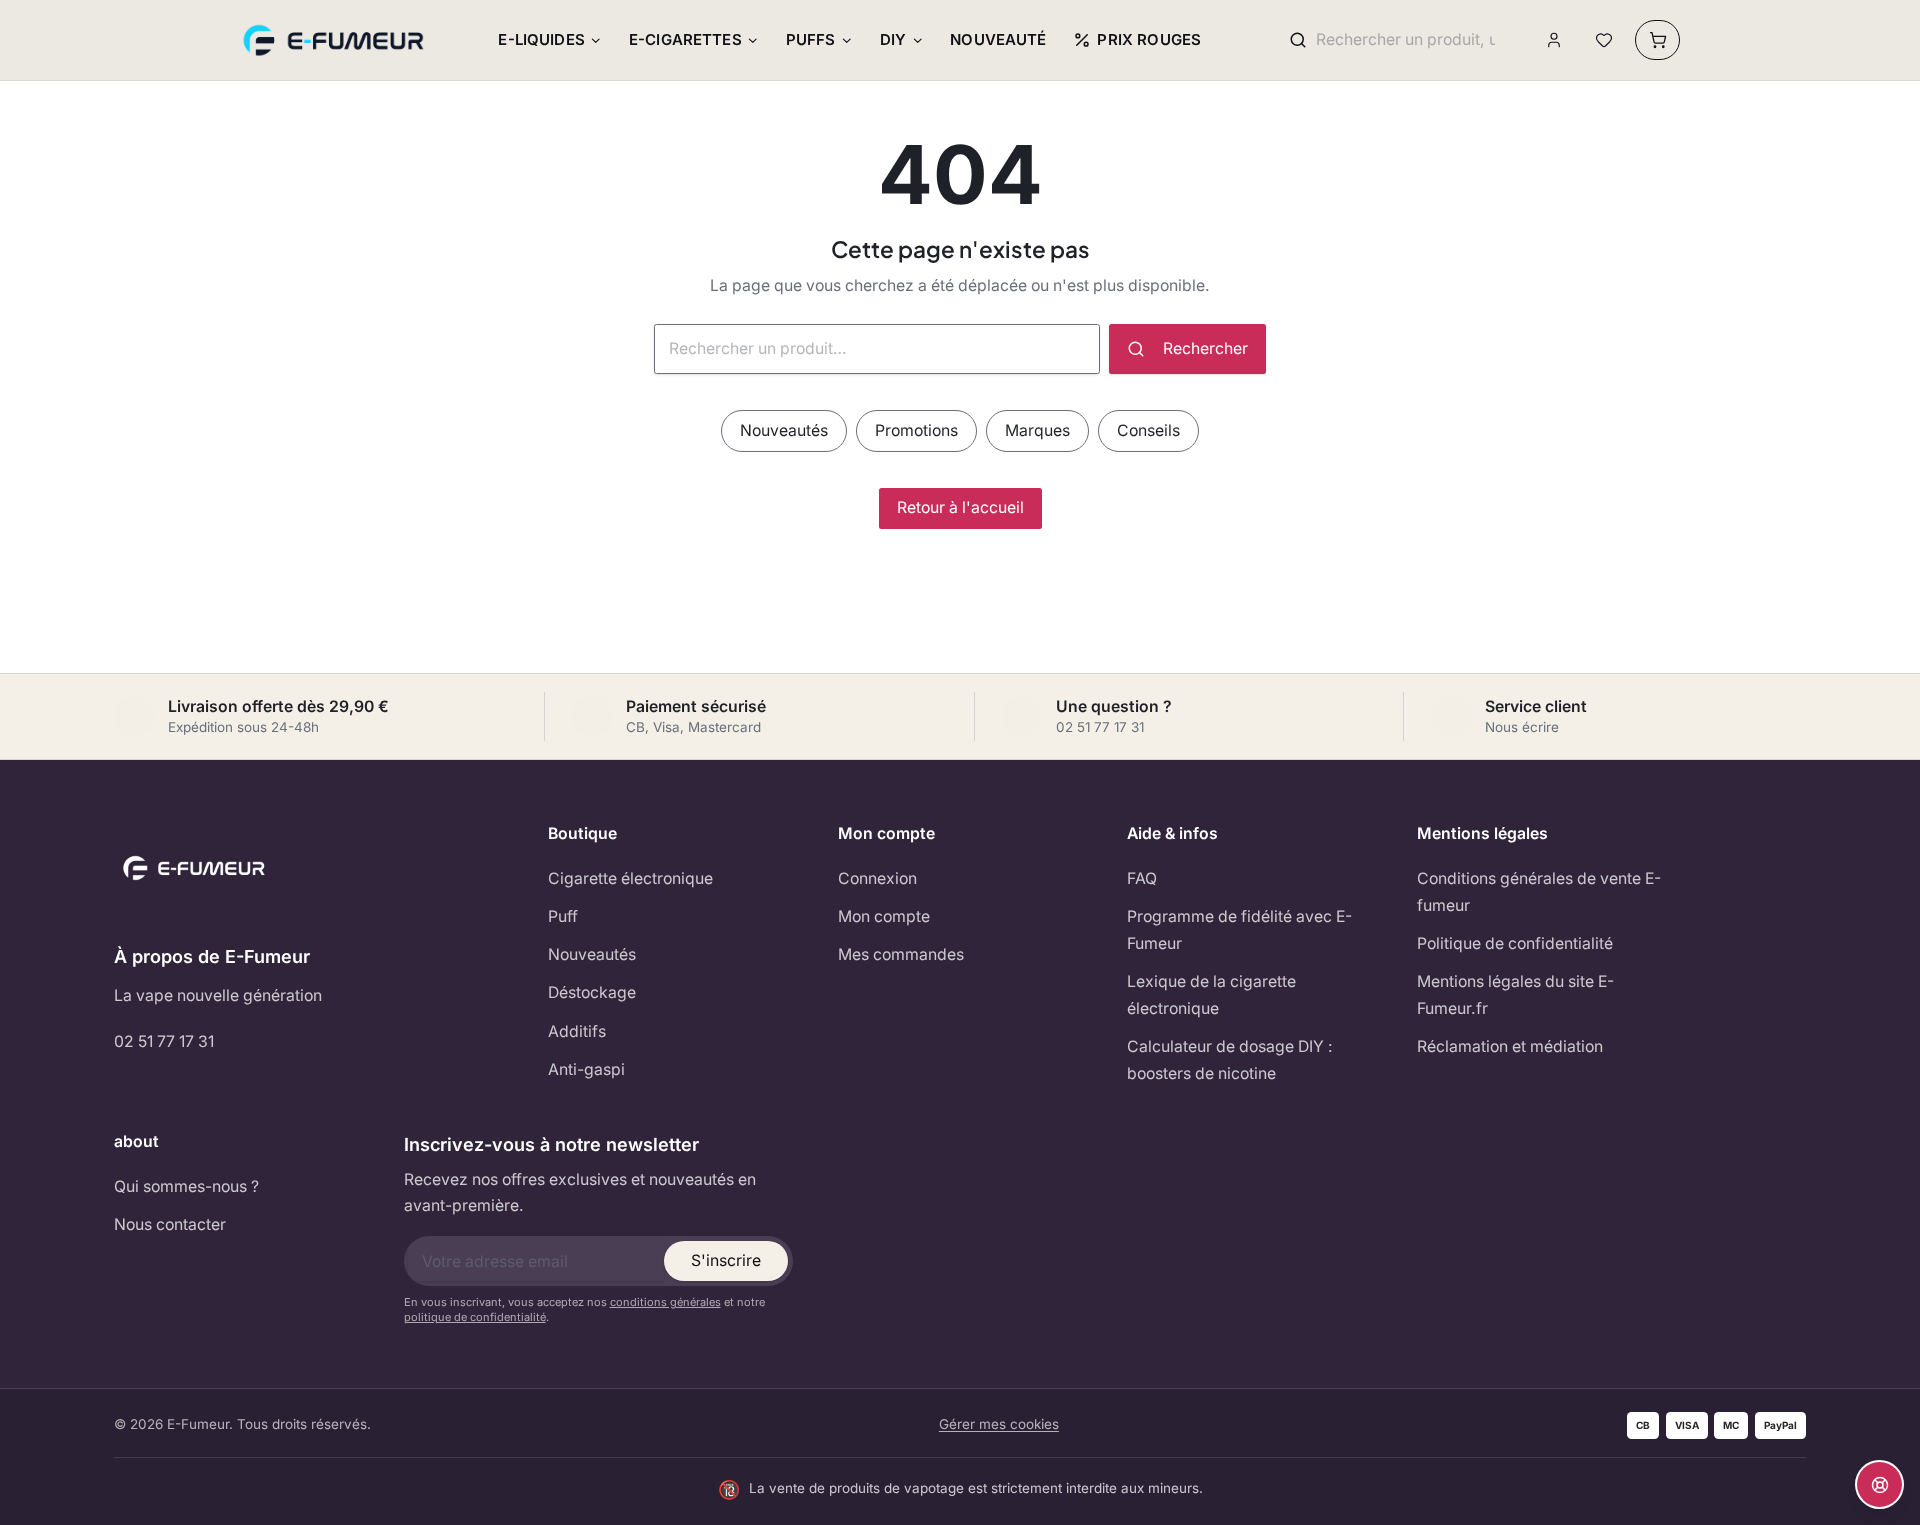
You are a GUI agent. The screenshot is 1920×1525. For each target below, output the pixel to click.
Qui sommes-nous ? (186, 1186)
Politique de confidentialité (1515, 943)
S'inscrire (726, 1260)
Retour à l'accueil (960, 507)
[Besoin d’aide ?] (1879, 1484)
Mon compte (884, 916)
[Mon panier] (1657, 40)
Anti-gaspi (586, 1069)
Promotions (916, 430)
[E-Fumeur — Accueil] (335, 40)
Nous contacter (170, 1224)
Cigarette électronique (630, 878)
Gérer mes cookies (999, 1424)
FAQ (1142, 878)
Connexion (877, 878)
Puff (563, 916)
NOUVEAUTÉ (998, 39)
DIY (893, 39)
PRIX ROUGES (1149, 39)
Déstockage (592, 992)
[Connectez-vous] (1554, 40)
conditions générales (665, 1302)
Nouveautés (784, 430)
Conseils (1148, 430)
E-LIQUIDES (541, 39)
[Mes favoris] (1603, 40)
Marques (1037, 430)
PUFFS (811, 39)
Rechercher (1205, 348)
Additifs (577, 1031)
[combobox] (1405, 40)
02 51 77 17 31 (164, 1041)
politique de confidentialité (475, 1317)
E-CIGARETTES (685, 39)
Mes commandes (901, 954)
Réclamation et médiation (1510, 1046)
